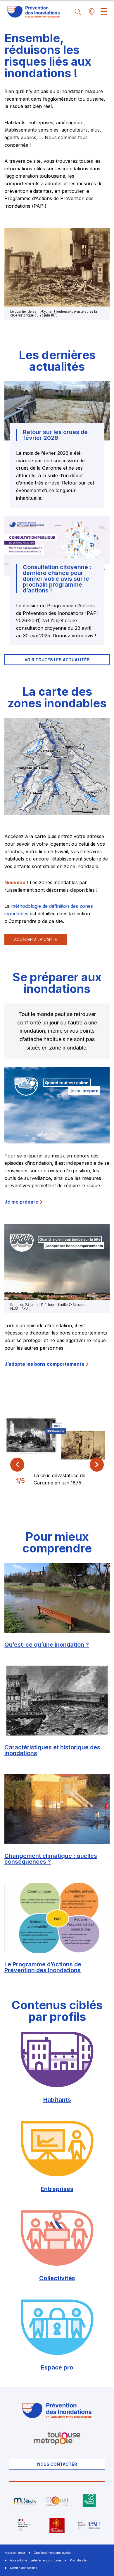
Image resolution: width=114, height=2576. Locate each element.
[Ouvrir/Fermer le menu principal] (104, 12)
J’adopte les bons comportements (44, 1364)
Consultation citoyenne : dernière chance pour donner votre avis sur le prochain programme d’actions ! (57, 579)
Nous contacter (57, 2464)
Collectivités (57, 2278)
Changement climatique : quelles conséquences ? (51, 1859)
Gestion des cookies (23, 2568)
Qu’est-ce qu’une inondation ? (47, 1645)
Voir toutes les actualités (57, 660)
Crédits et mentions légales (52, 2553)
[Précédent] (17, 1465)
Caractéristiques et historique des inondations (52, 1750)
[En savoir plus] (25, 2501)
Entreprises (57, 2189)
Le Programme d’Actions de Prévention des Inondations (43, 1967)
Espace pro (57, 2367)
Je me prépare (21, 1202)
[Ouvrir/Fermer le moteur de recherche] (76, 12)
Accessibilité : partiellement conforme (36, 2560)
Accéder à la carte (36, 939)
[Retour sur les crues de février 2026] (57, 411)
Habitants (57, 2100)
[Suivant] (97, 1465)
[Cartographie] (90, 12)
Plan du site (78, 2560)
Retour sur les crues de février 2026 (55, 435)
